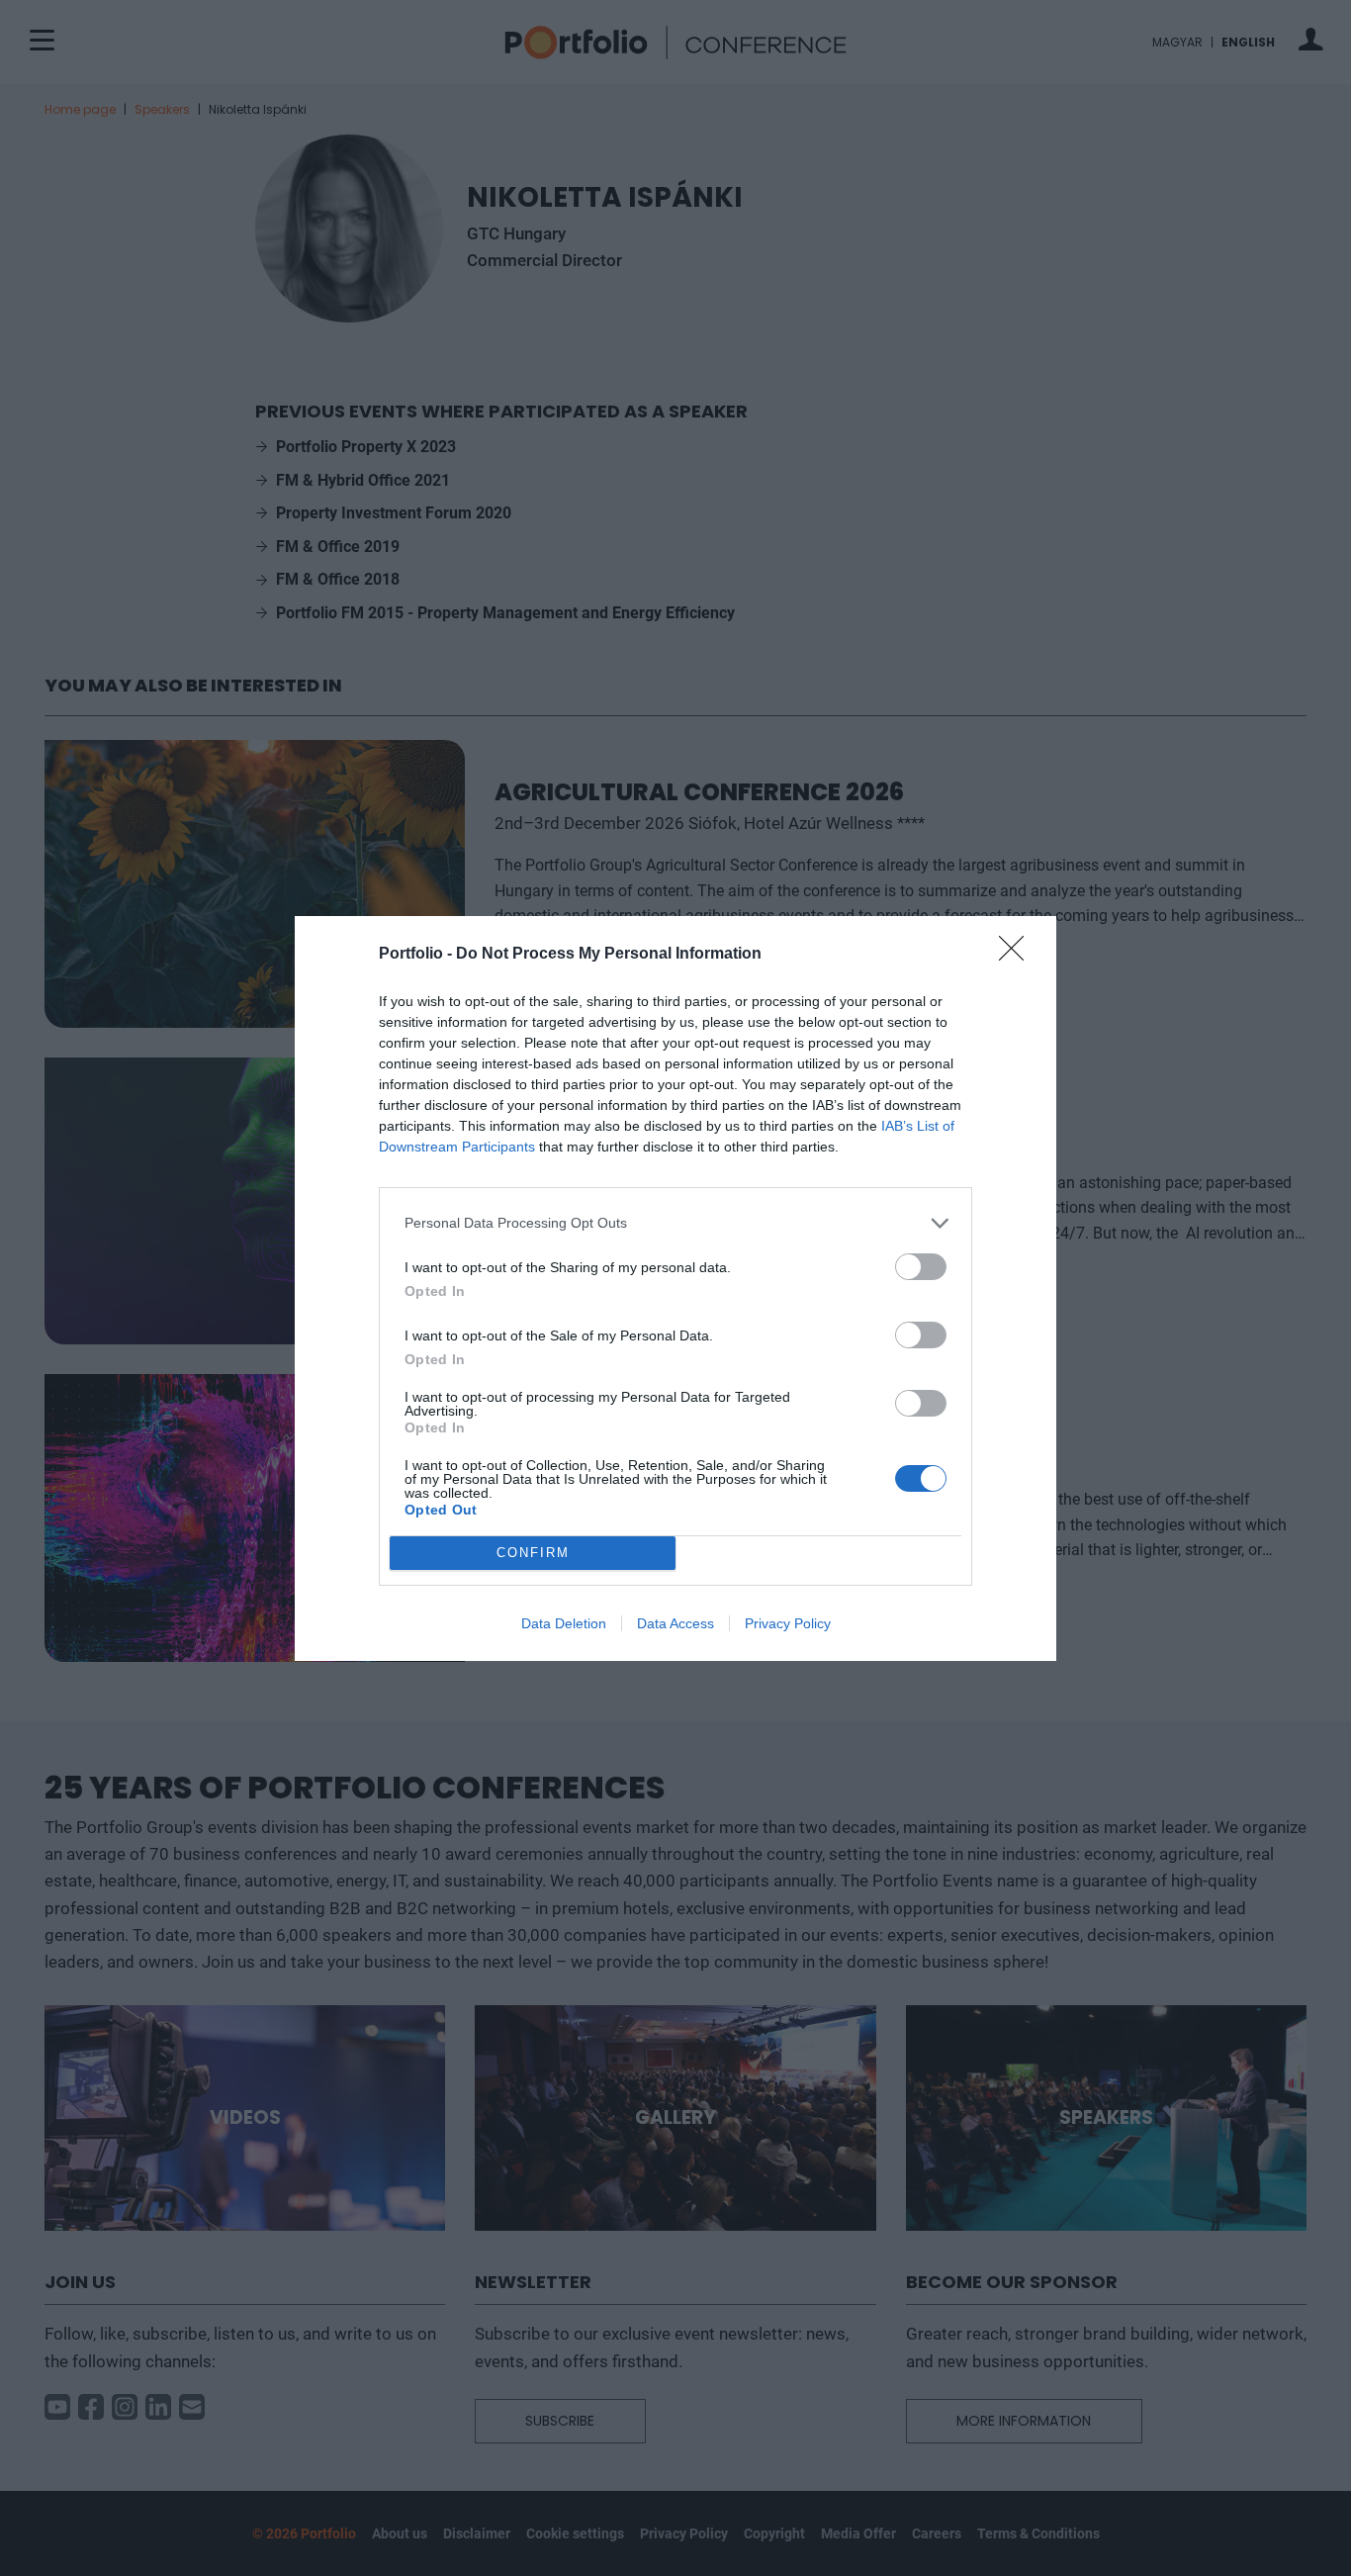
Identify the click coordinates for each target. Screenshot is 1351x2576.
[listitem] (675, 1223)
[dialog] (675, 1288)
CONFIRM (533, 1553)
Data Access (675, 1623)
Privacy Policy (788, 1623)
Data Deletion (564, 1623)
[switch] (921, 1267)
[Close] (1018, 955)
